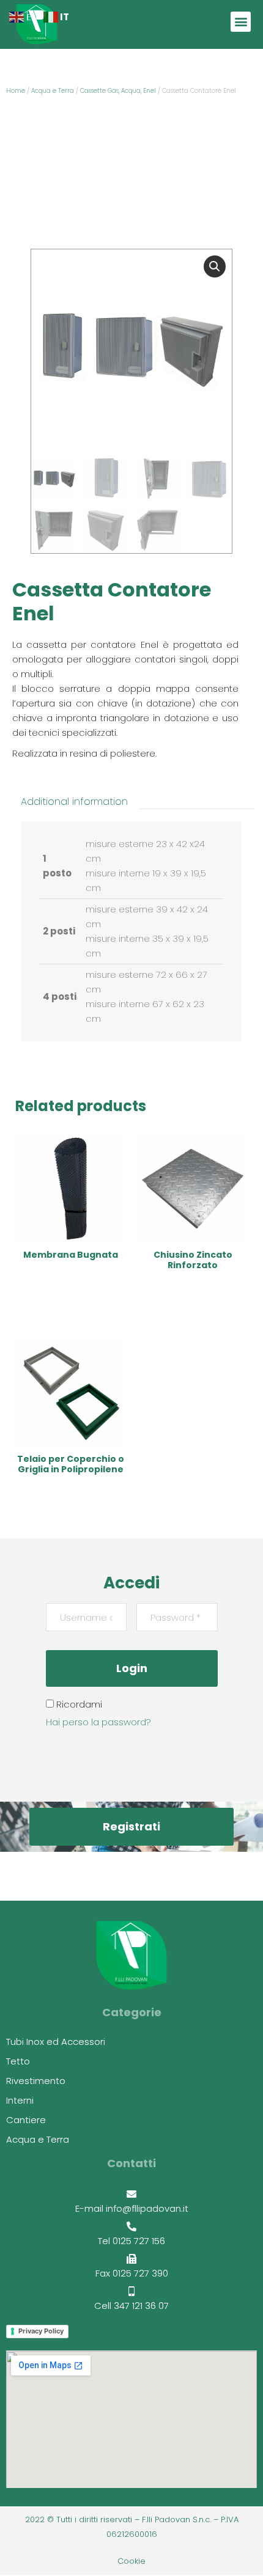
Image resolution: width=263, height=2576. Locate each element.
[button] (241, 22)
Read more (70, 1292)
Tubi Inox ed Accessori (56, 2042)
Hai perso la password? (98, 1722)
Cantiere (26, 2120)
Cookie (131, 2561)
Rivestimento (36, 2081)
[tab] (74, 802)
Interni (20, 2101)
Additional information (74, 802)
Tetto (18, 2061)
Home (16, 91)
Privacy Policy (41, 2331)
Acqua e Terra (53, 91)
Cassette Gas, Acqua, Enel (118, 91)
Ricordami (78, 1704)
